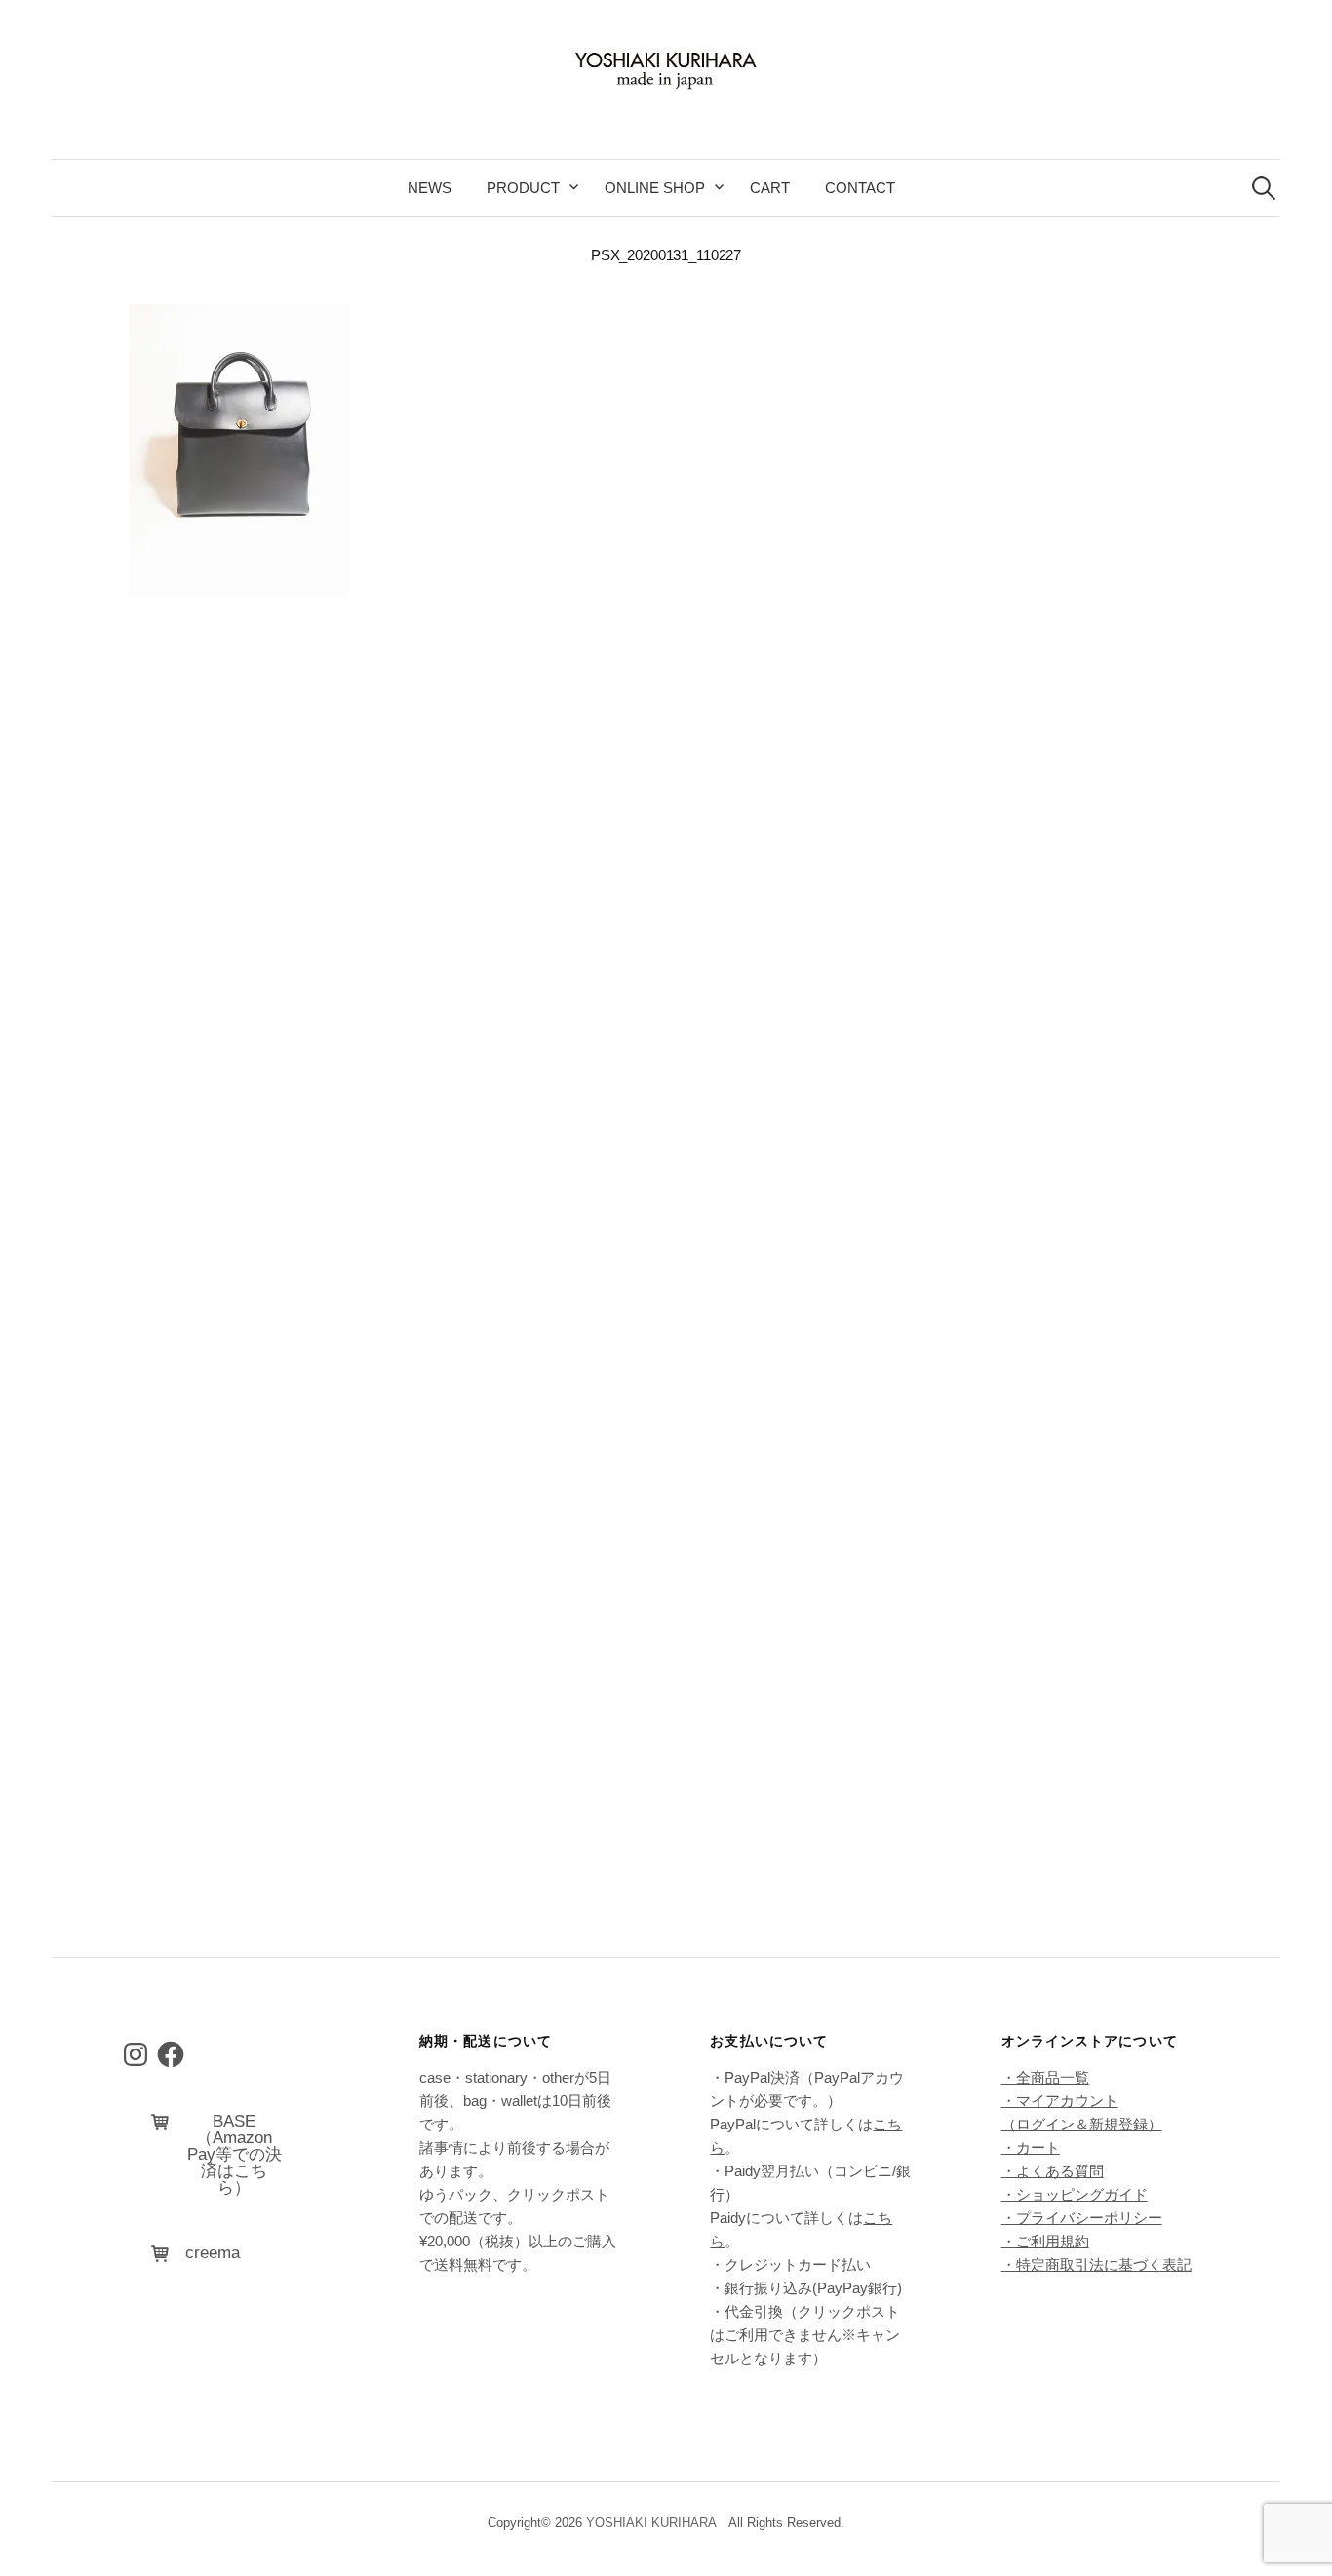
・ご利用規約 (1045, 2241)
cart (770, 188)
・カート (1031, 2147)
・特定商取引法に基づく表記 (1097, 2264)
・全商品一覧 (1045, 2077)
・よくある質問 (1053, 2171)
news (430, 188)
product (523, 188)
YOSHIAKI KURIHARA (651, 2523)
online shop (655, 188)
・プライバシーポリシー (1082, 2218)
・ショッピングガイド (1075, 2194)
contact (860, 188)
